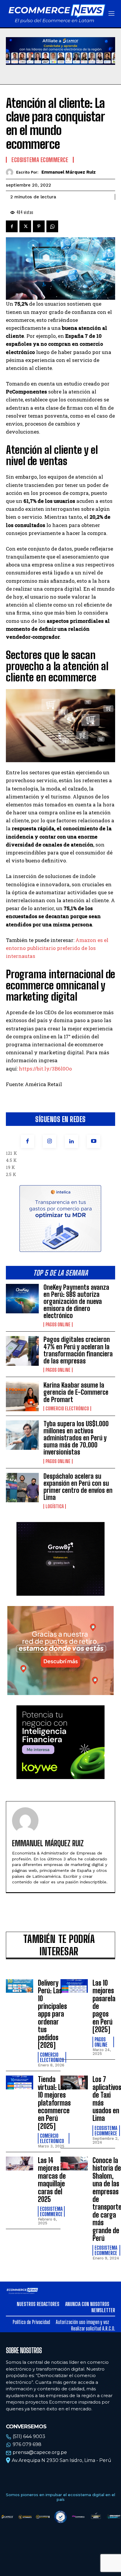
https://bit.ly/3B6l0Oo (45, 1069)
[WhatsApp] (52, 226)
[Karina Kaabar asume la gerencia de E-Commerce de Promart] (22, 1396)
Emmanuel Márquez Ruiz (69, 172)
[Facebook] (27, 1141)
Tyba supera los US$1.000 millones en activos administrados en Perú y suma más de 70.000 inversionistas (76, 1438)
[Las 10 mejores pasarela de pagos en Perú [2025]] (74, 1986)
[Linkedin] (72, 1141)
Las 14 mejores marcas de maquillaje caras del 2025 (52, 2180)
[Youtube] (94, 1141)
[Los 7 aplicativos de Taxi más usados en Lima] (74, 2082)
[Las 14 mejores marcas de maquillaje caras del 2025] (20, 2164)
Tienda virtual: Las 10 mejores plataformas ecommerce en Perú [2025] (54, 2103)
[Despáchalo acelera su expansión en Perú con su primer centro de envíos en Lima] (22, 1488)
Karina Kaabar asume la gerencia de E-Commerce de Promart (76, 1392)
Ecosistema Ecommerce (40, 160)
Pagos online (58, 1325)
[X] (25, 226)
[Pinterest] (39, 226)
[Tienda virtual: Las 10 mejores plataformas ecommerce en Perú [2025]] (20, 2082)
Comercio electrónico (67, 1409)
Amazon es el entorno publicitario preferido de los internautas (57, 948)
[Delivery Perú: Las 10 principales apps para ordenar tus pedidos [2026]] (20, 1986)
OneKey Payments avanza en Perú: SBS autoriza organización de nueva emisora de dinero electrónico (76, 1302)
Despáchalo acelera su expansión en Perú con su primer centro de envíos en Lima (78, 1487)
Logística (55, 1506)
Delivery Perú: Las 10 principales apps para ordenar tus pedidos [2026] (52, 2014)
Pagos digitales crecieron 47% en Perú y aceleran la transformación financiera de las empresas (78, 1350)
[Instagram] (49, 1141)
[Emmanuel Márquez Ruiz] (11, 172)
